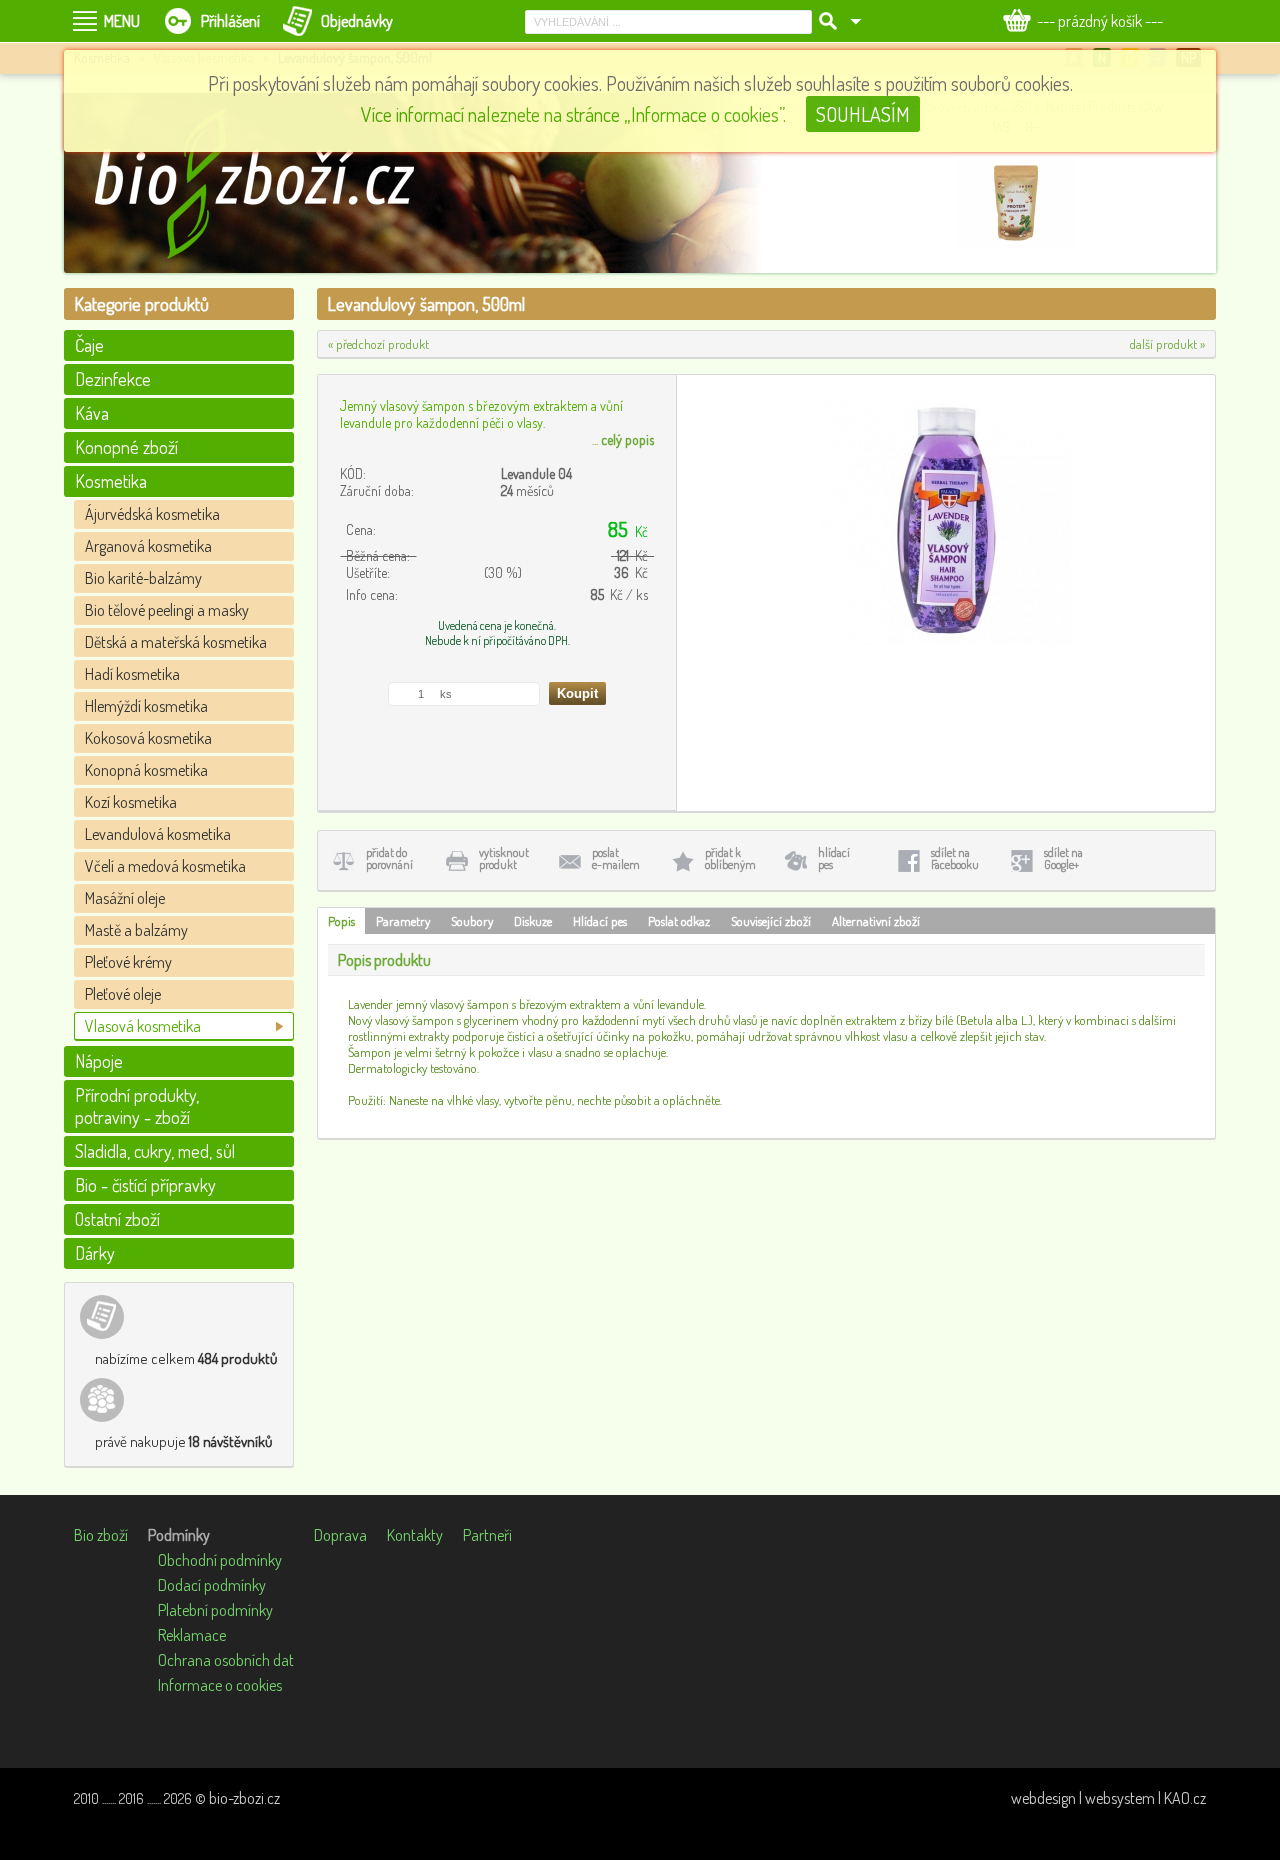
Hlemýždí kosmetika (146, 706)
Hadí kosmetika (132, 674)
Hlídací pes (600, 921)
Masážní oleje (125, 898)
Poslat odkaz (679, 921)
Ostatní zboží (117, 1219)
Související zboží (771, 921)
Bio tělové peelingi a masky (167, 610)
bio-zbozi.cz (244, 1798)
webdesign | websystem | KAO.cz (1108, 1798)
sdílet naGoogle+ (1063, 858)
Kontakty (415, 1535)
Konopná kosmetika (146, 770)
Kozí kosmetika (131, 802)
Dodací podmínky (212, 1585)
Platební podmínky (215, 1610)
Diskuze (533, 921)
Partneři (487, 1535)
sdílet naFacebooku (955, 858)
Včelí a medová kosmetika (165, 866)
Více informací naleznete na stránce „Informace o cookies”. (573, 114)
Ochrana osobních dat (226, 1660)
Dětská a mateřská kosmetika (176, 642)
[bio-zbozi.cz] (264, 183)
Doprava (340, 1535)
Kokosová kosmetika (148, 738)
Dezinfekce (113, 379)
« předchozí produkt (378, 344)
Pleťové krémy (128, 962)
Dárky (95, 1253)
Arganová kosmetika (148, 546)
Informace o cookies (220, 1685)
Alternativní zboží (876, 921)
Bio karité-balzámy (143, 578)
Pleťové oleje (123, 994)
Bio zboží (101, 1535)
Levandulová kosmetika (158, 834)
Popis (341, 921)
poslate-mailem (616, 858)
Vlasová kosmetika (143, 1026)
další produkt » (1167, 344)
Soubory (472, 921)
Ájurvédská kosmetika (152, 514)
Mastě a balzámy (136, 930)
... (623, 439)
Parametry (403, 921)
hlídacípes (834, 858)
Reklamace (192, 1635)
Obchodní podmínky (220, 1560)
